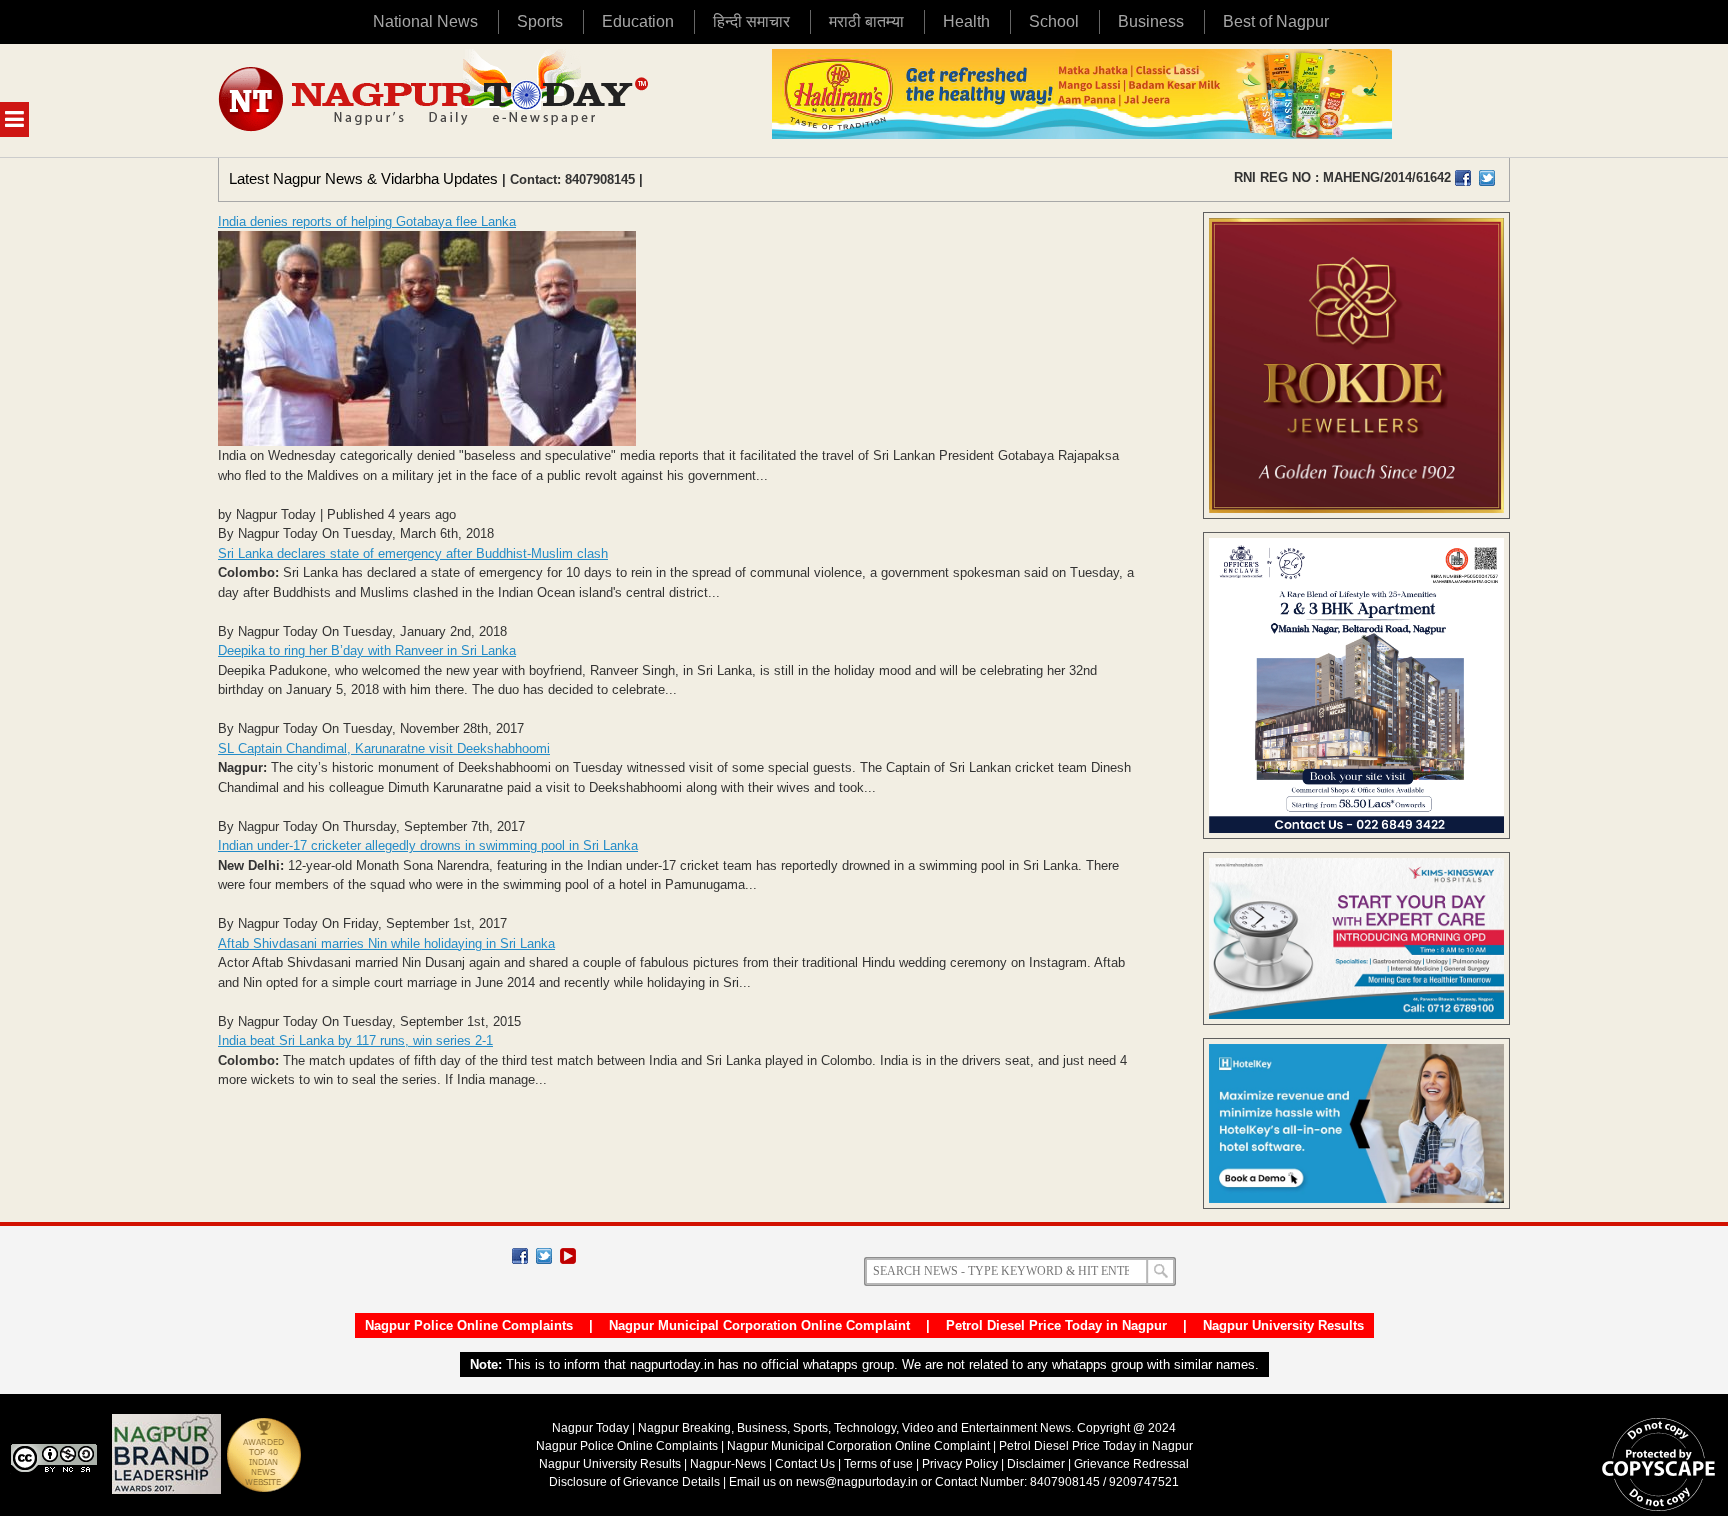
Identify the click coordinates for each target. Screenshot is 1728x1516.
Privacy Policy (960, 1464)
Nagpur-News (728, 1464)
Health (966, 21)
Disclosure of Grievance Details (634, 1482)
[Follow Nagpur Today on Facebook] (520, 1256)
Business (1151, 21)
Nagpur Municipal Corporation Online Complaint (759, 1325)
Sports (540, 21)
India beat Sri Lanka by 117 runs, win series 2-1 (355, 1040)
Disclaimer (1037, 1464)
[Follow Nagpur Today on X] (544, 1256)
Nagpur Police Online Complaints (469, 1325)
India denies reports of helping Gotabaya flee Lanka (367, 221)
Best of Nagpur (1276, 21)
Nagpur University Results (1283, 1325)
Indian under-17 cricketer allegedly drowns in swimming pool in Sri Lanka (428, 845)
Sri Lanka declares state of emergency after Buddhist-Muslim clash (413, 553)
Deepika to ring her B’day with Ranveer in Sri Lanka (367, 650)
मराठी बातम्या (866, 21)
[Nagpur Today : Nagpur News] (435, 100)
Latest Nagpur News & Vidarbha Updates (363, 178)
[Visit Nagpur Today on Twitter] (1487, 178)
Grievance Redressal (1131, 1464)
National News (425, 21)
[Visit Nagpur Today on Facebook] (1463, 178)
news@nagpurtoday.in (857, 1482)
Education (638, 21)
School (1054, 21)
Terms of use (878, 1464)
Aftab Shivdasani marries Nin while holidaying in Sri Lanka (386, 943)
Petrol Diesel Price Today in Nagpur (1056, 1325)
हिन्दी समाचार (751, 21)
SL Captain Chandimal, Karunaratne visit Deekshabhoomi (384, 748)
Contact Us (805, 1464)
